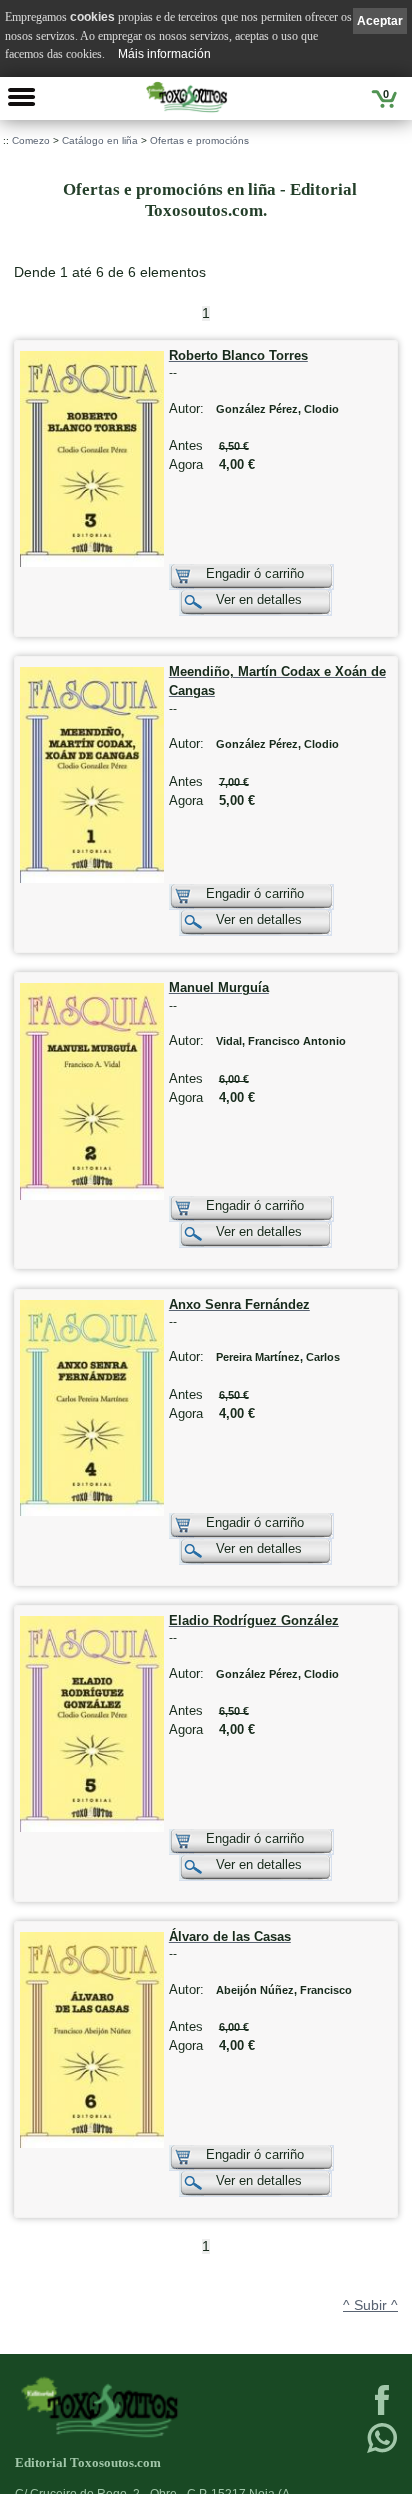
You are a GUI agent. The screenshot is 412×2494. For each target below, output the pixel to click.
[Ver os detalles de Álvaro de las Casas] (92, 2143)
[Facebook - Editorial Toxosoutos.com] (382, 2413)
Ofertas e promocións (199, 140)
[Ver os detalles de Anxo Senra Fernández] (92, 1511)
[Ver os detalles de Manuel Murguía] (92, 1195)
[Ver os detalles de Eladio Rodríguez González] (92, 1827)
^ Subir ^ (370, 2305)
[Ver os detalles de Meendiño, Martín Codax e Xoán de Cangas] (92, 878)
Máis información (164, 54)
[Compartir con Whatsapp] (382, 2451)
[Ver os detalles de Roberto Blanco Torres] (92, 562)
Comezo (31, 140)
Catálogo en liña (100, 140)
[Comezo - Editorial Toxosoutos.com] (186, 97)
